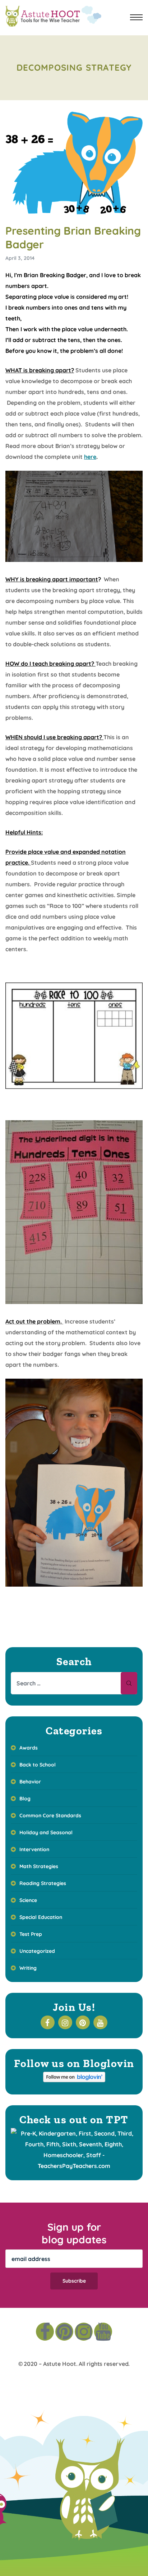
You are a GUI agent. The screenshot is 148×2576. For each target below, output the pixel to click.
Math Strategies (39, 1866)
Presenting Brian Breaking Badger (73, 238)
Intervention (34, 1849)
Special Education (41, 1917)
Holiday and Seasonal (46, 1832)
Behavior (30, 1782)
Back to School (38, 1765)
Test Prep (31, 1934)
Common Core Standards (50, 1815)
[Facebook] (45, 2332)
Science (28, 1900)
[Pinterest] (64, 2332)
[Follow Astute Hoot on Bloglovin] (74, 2080)
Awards (29, 1748)
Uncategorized (37, 1951)
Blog (25, 1799)
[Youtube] (103, 2332)
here (90, 457)
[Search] (129, 1683)
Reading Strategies (43, 1883)
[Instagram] (84, 2332)
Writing (28, 1968)
